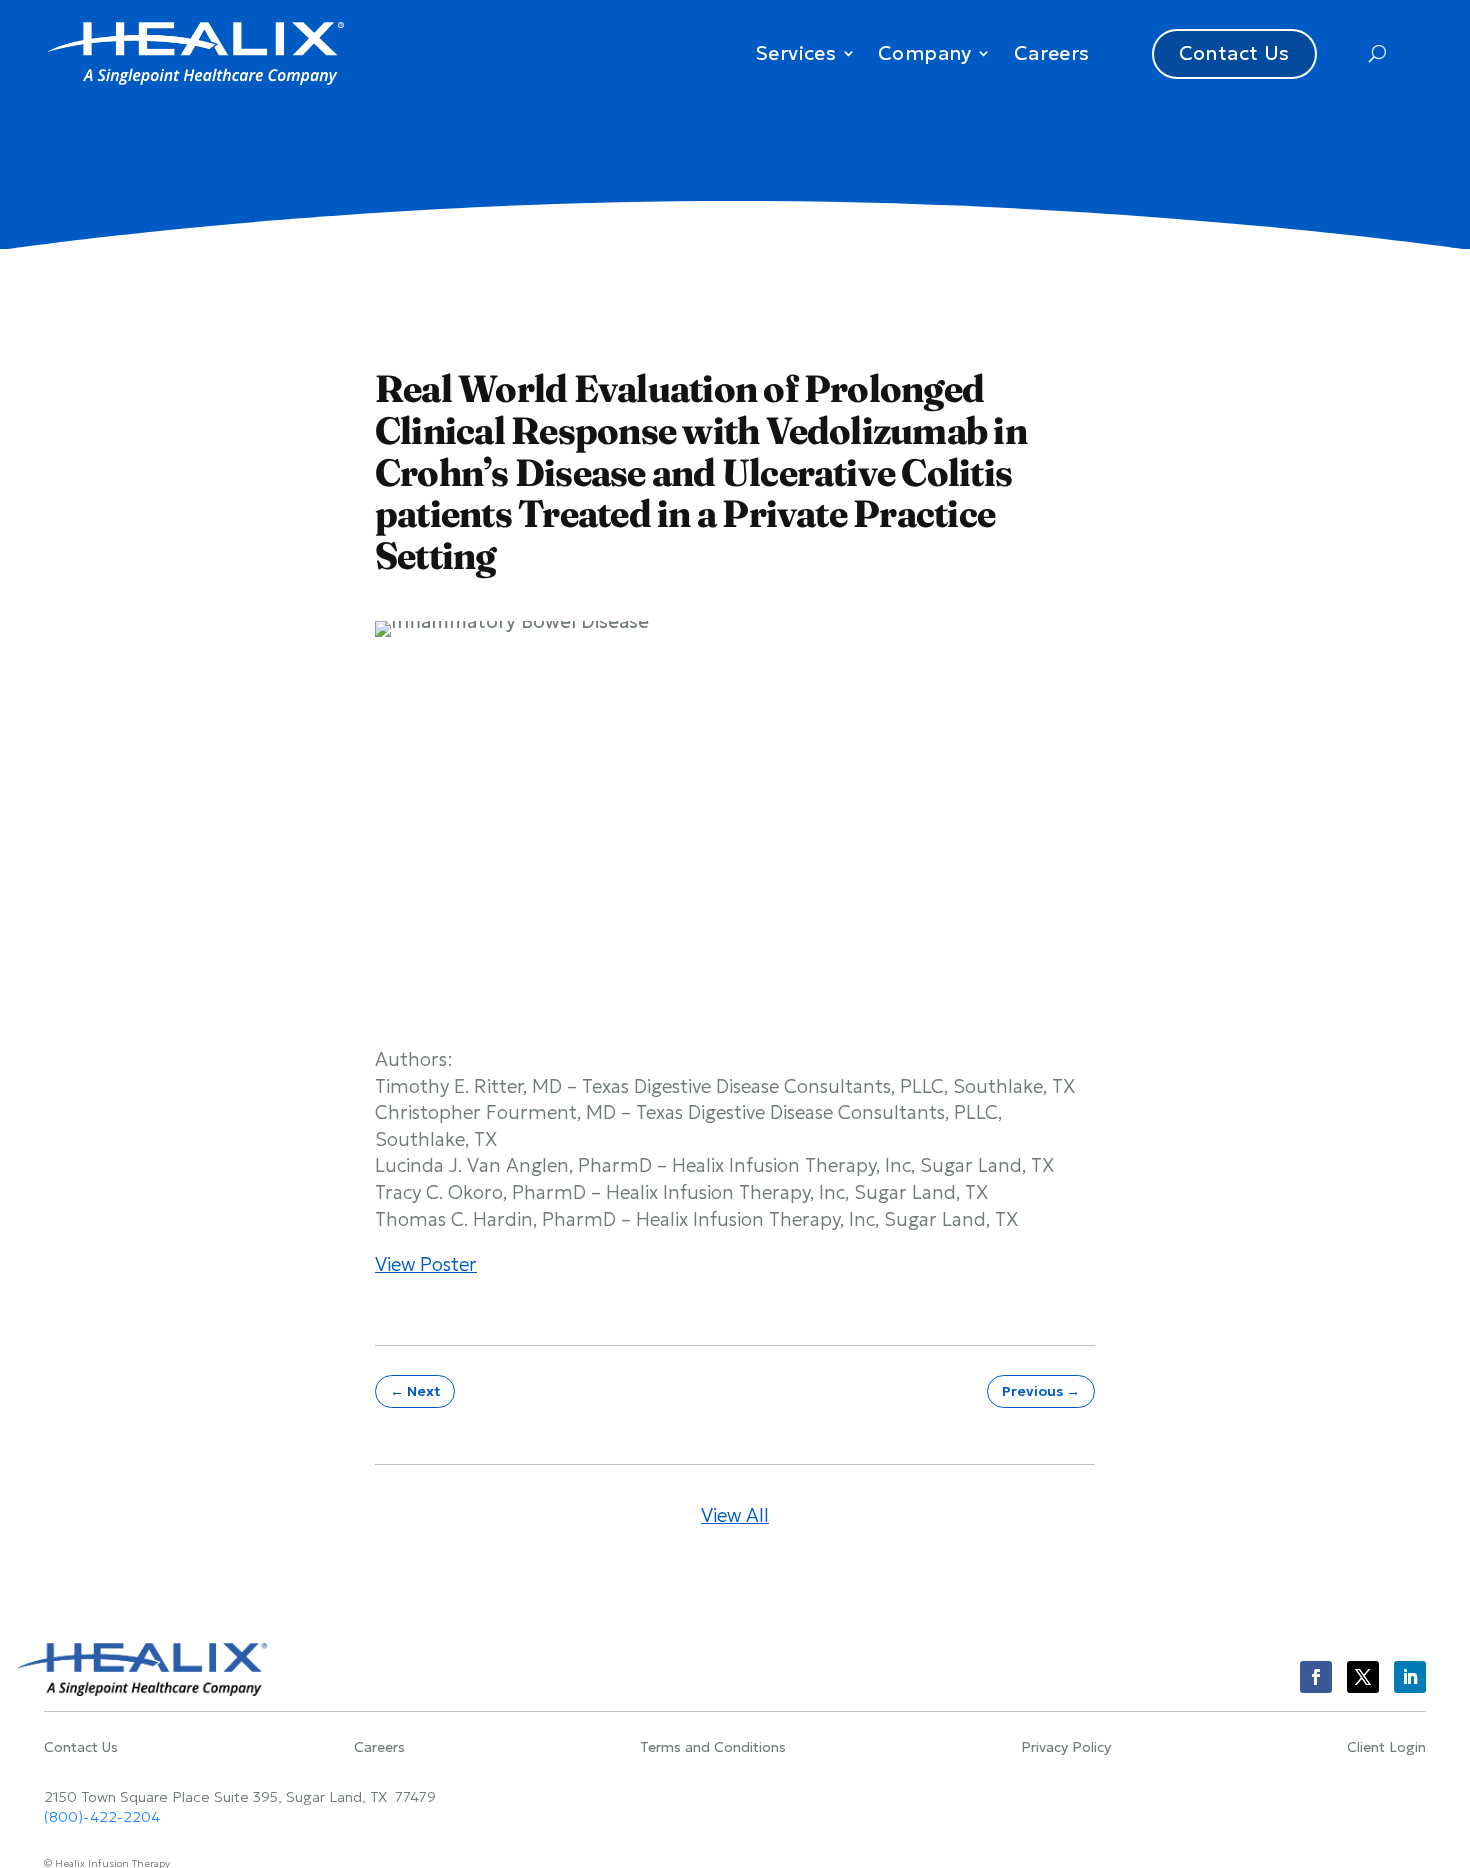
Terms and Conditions (713, 1748)
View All (735, 1515)
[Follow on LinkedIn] (1410, 1677)
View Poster (426, 1264)
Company (925, 53)
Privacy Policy (1066, 1748)
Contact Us (1234, 53)
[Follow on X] (1363, 1677)
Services (795, 53)
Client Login (1386, 1748)
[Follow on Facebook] (1316, 1677)
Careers (1052, 53)
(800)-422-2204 (102, 1817)
